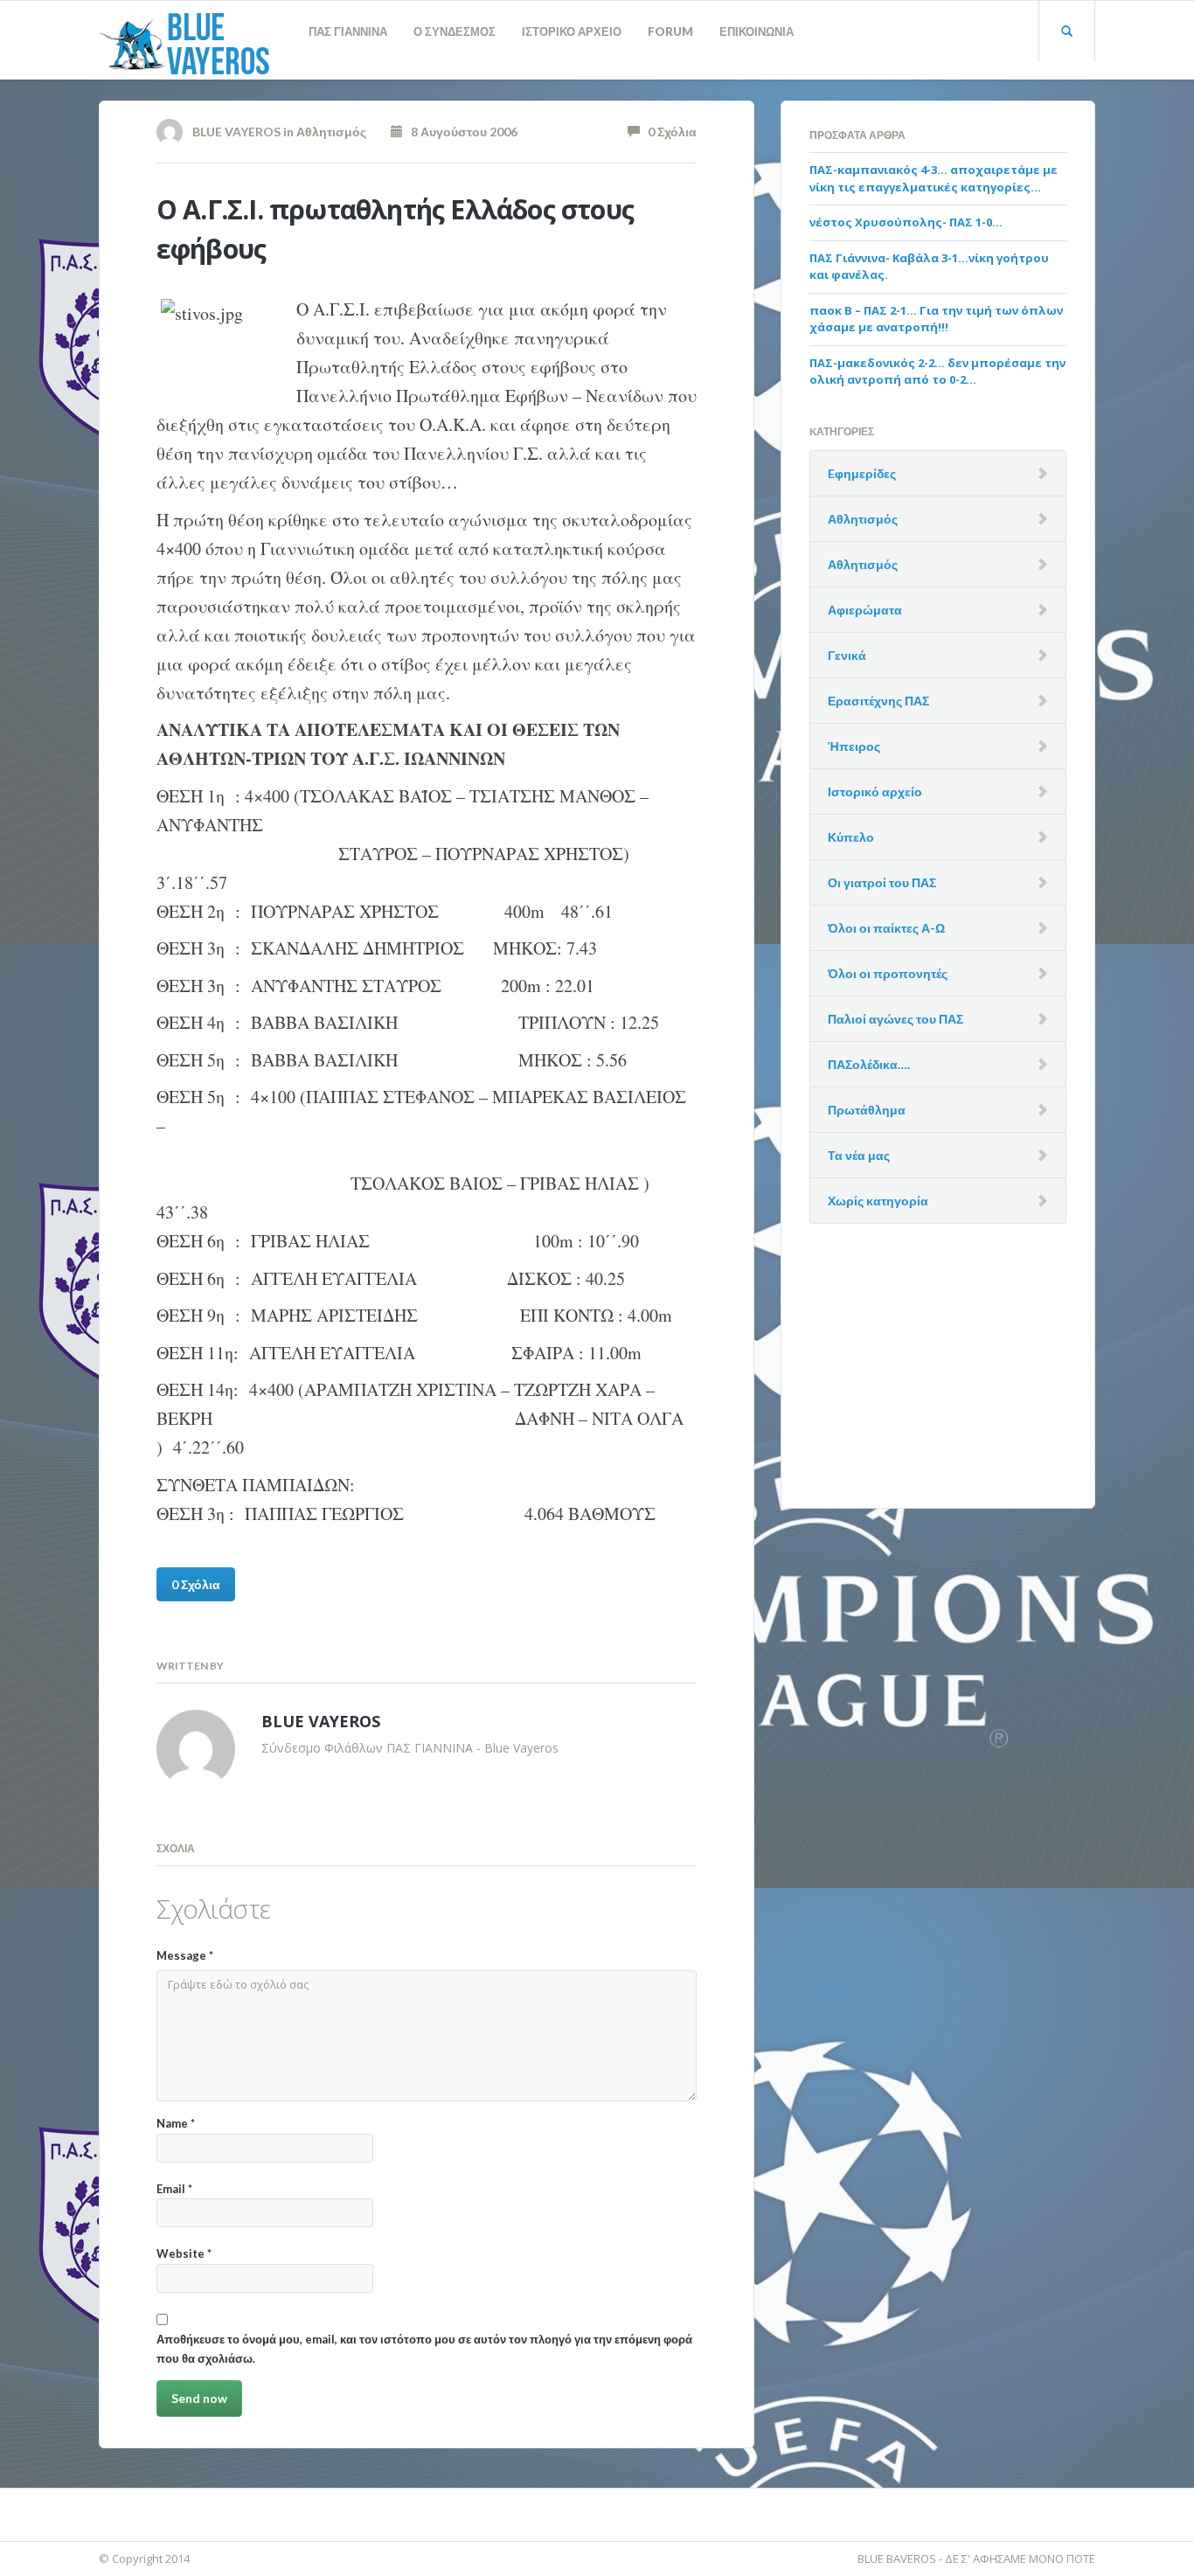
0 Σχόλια (668, 132)
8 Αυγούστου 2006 (460, 132)
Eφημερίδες (862, 473)
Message (185, 1955)
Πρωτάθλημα (867, 1110)
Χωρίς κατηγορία (878, 1201)
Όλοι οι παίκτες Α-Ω (886, 928)
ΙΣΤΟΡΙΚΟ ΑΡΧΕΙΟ (572, 31)
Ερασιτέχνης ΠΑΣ (878, 701)
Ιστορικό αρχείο (875, 792)
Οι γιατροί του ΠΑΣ (882, 882)
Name (176, 2123)
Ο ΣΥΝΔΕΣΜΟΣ (455, 31)
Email (174, 2189)
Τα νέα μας (859, 1155)
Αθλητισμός (331, 132)
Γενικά (847, 655)
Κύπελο (851, 837)
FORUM (670, 31)
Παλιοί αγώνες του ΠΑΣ (895, 1019)
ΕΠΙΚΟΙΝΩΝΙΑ (757, 31)
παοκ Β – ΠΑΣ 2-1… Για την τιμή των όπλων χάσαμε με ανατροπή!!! (936, 319)
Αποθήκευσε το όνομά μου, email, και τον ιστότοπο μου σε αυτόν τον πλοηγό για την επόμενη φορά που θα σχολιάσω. (424, 2348)
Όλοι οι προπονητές (888, 973)
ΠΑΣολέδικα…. (869, 1064)
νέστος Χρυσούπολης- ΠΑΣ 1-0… (906, 222)
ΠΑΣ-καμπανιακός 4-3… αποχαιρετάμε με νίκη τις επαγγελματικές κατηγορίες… (934, 178)
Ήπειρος (854, 746)
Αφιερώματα (865, 610)
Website (184, 2253)
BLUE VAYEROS (236, 132)
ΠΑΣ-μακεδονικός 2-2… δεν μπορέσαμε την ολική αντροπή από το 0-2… (937, 371)
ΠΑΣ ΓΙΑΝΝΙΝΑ (348, 31)
